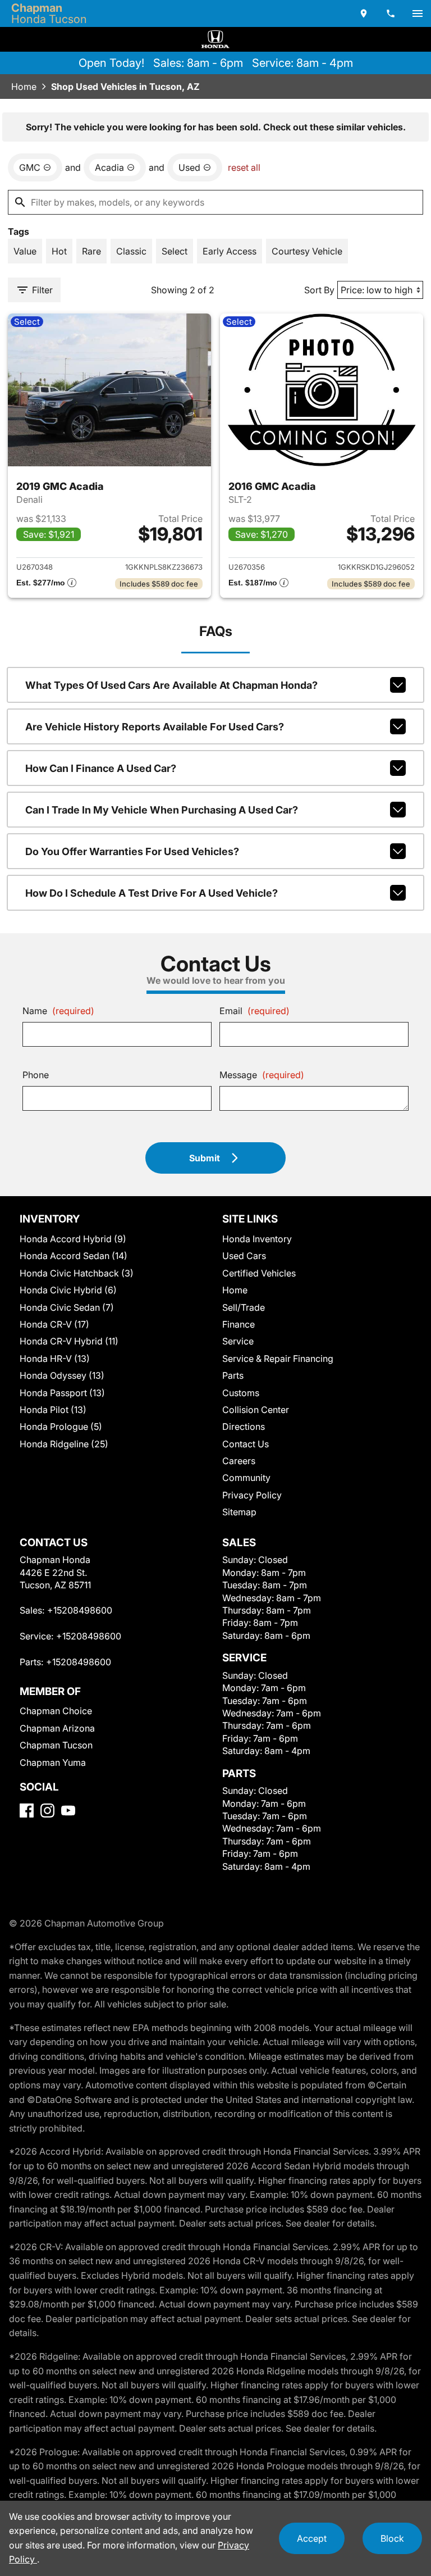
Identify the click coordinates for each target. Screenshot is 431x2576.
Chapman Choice (56, 1711)
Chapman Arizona (57, 1728)
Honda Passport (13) (62, 1393)
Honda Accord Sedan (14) (74, 1256)
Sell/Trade (244, 1307)
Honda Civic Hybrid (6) (68, 1290)
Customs (241, 1393)
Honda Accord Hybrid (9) (73, 1239)
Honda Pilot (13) (53, 1410)
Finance (239, 1324)
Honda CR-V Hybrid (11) (69, 1341)
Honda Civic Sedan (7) (67, 1307)
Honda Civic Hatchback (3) (77, 1273)
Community (246, 1478)
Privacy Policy (252, 1495)
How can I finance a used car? (101, 768)
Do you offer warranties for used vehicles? (132, 851)
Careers (239, 1461)
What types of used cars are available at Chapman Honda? (171, 685)
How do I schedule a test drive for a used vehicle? (152, 893)
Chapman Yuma (53, 1762)
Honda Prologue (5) (61, 1426)
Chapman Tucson (56, 1745)
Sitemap (239, 1512)
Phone (36, 1075)
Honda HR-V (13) (55, 1359)
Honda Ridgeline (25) (64, 1444)
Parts (233, 1375)
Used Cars (244, 1256)
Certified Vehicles (259, 1273)
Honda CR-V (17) (54, 1324)
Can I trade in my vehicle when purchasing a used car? (162, 810)
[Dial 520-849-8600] (391, 13)
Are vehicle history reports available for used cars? (155, 727)
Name (58, 1011)
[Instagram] (47, 1811)
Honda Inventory (257, 1239)
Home (24, 87)
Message (262, 1075)
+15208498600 (80, 1610)
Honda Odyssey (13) (62, 1375)
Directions (244, 1426)
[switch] (418, 13)
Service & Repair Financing (278, 1359)
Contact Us (246, 1444)
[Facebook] (27, 1811)
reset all (244, 167)
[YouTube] (68, 1811)
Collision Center (256, 1410)
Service (238, 1341)
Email (255, 1011)
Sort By (319, 290)
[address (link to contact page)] (364, 13)
